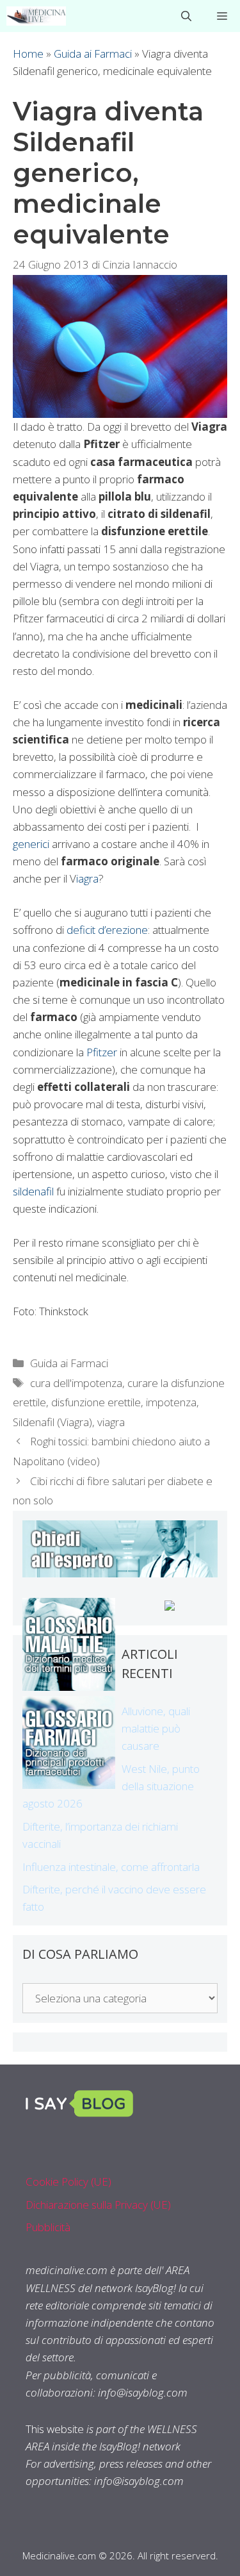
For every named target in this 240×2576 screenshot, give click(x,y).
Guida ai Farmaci (93, 54)
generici (31, 844)
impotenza (171, 1402)
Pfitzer (100, 1052)
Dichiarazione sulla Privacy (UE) (98, 2205)
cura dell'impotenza (76, 1383)
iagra (87, 878)
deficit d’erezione (107, 930)
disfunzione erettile (96, 1402)
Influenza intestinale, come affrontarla (111, 1867)
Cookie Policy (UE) (68, 2181)
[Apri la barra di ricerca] (186, 16)
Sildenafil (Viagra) (52, 1422)
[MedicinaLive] (36, 16)
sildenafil (35, 1191)
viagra (111, 1422)
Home (28, 54)
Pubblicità (48, 2227)
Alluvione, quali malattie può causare (156, 1728)
